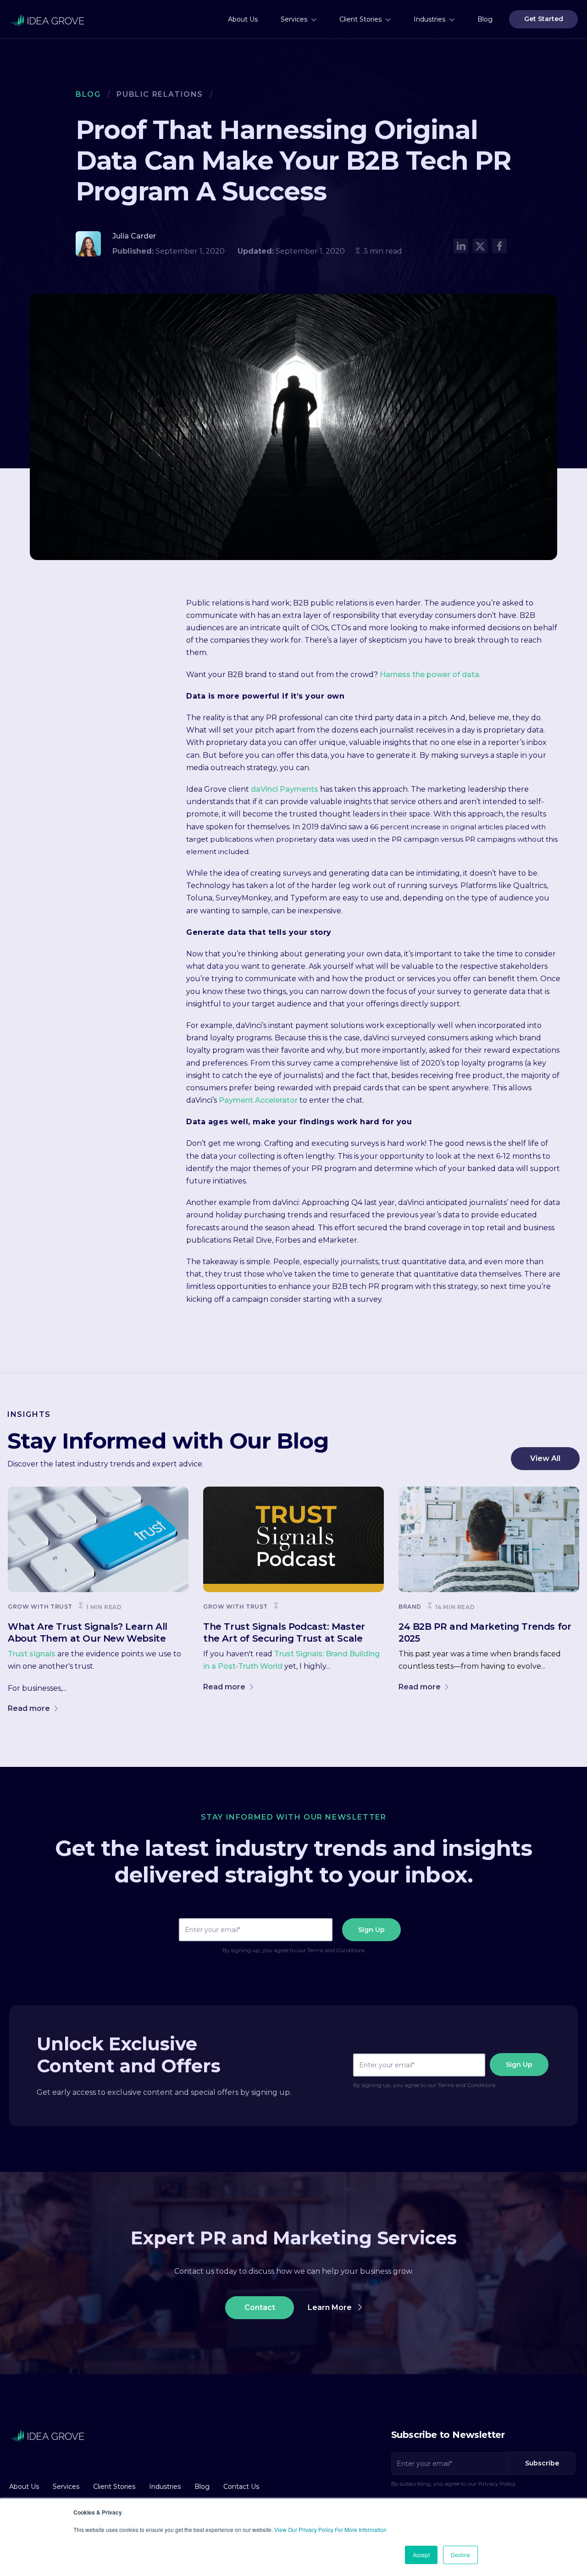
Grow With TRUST (40, 1607)
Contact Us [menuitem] (241, 2487)
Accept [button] (421, 2555)
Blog (88, 94)
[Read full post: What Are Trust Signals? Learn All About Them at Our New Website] (98, 1539)
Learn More (331, 2307)
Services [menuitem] (294, 19)
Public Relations (160, 94)
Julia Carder (134, 236)
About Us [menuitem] (243, 19)
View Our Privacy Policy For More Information (330, 2529)
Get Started (544, 19)
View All (545, 1458)
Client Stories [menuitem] (360, 19)
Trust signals (32, 1654)
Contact (260, 2307)
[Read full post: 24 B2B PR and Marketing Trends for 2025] (489, 1539)
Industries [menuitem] (429, 19)
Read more (30, 1708)
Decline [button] (460, 2555)
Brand (410, 1607)
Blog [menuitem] (485, 19)
